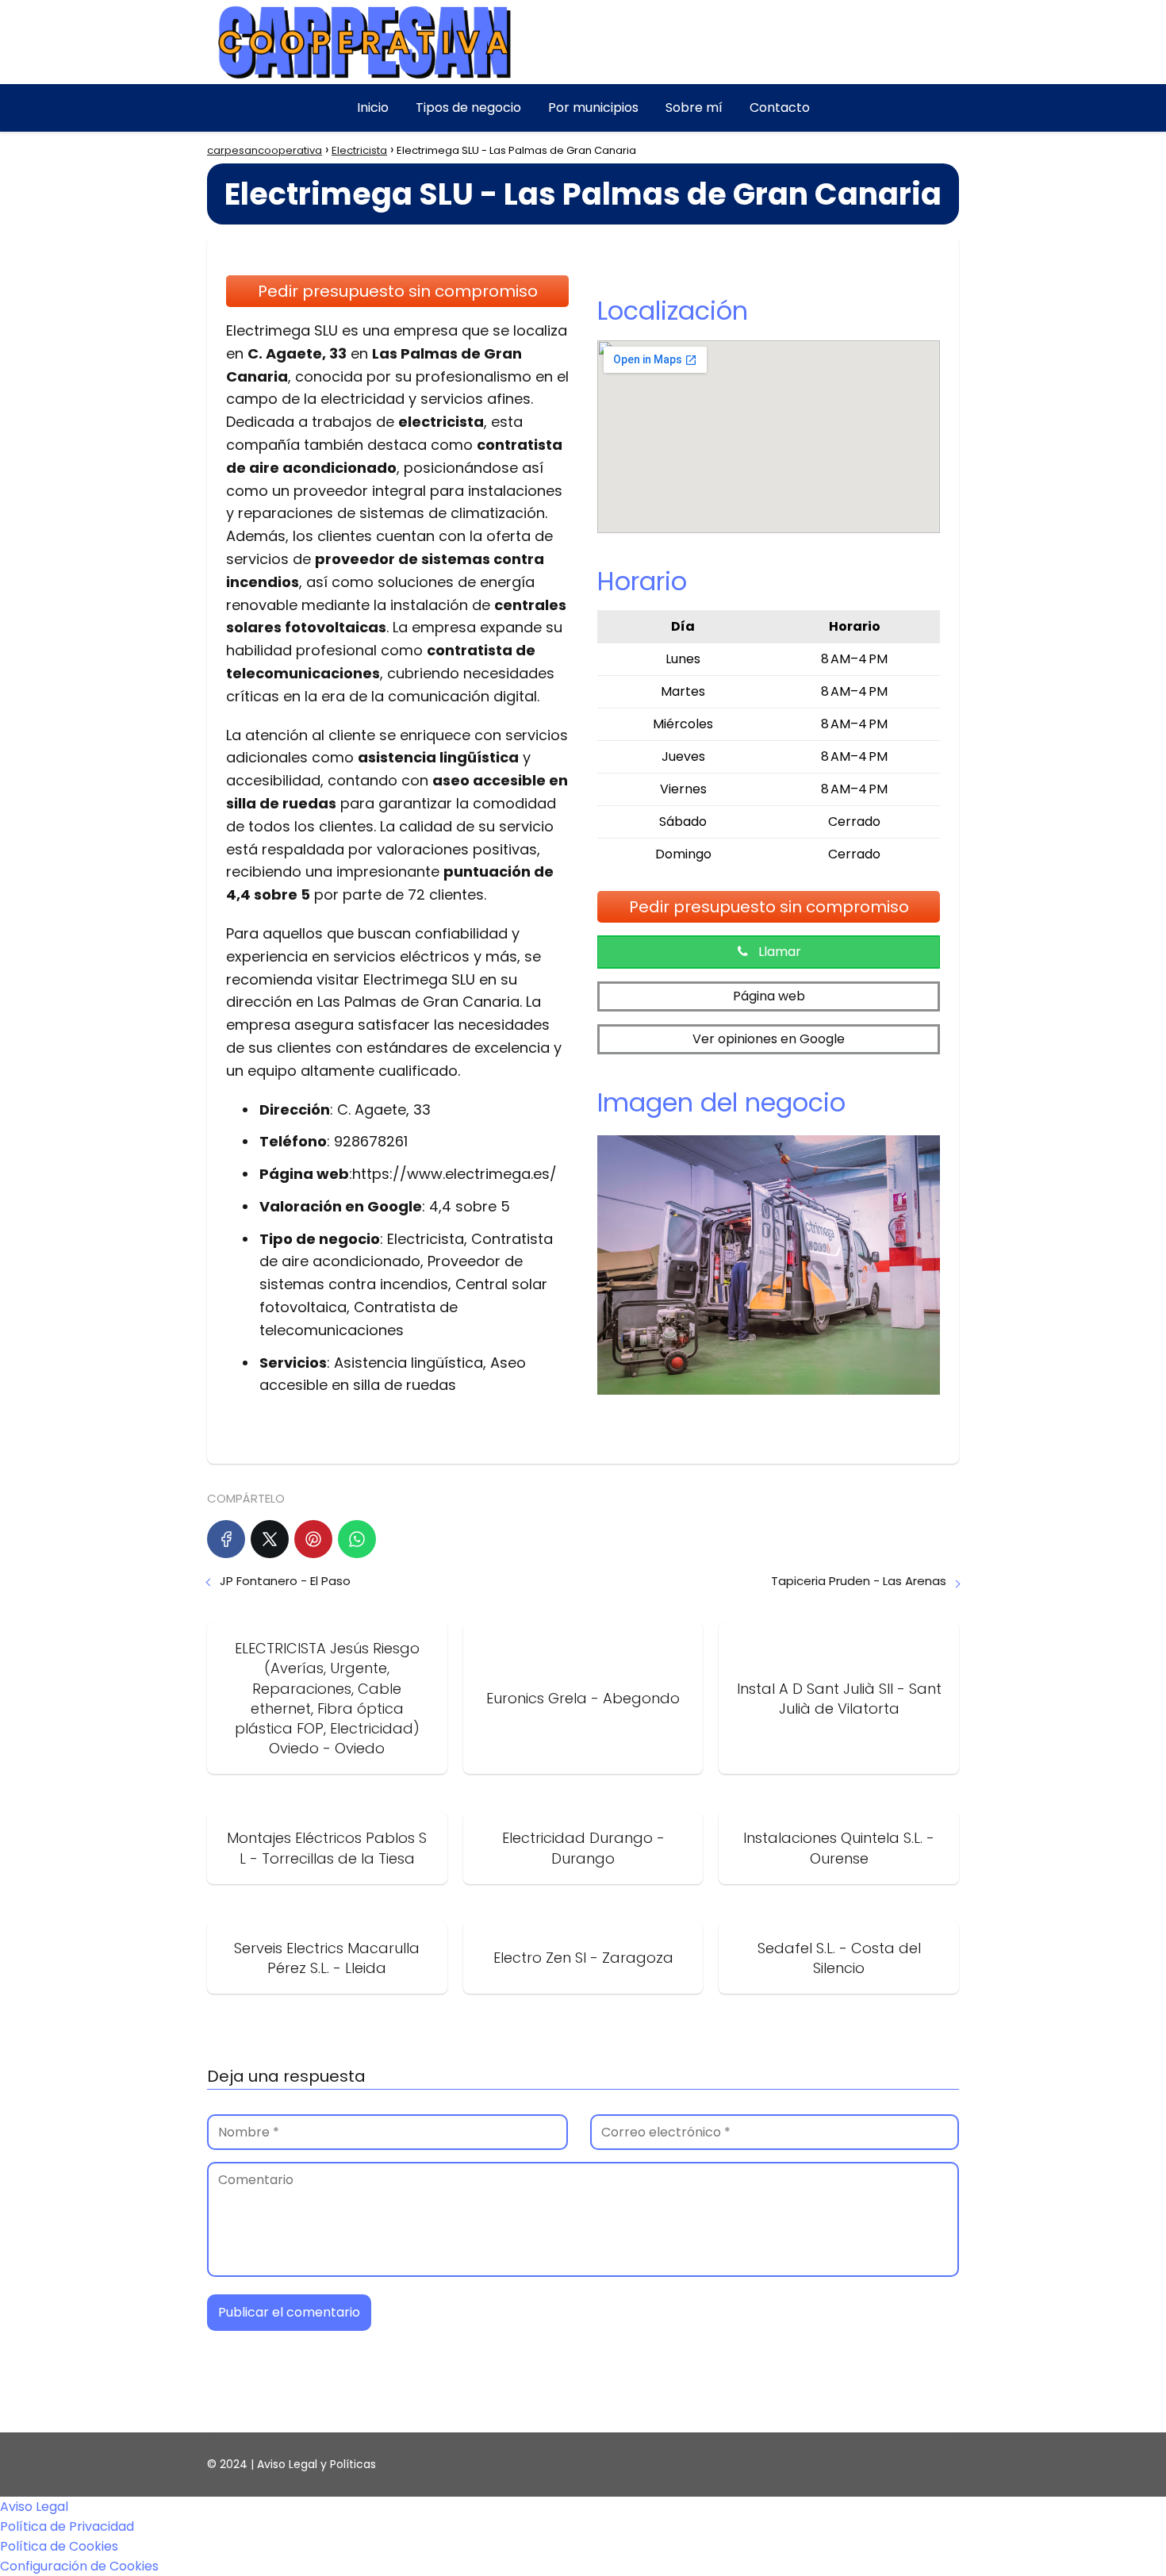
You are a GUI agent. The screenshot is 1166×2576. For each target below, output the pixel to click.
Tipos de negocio (468, 107)
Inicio (373, 107)
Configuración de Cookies (79, 2566)
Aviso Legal (34, 2507)
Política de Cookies (59, 2546)
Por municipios (593, 107)
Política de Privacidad (67, 2526)
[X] (270, 1539)
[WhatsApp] (357, 1539)
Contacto (780, 107)
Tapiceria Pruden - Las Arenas (859, 1581)
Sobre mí (694, 107)
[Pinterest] (313, 1539)
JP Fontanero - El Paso (285, 1581)
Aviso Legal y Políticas (316, 2464)
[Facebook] (226, 1539)
